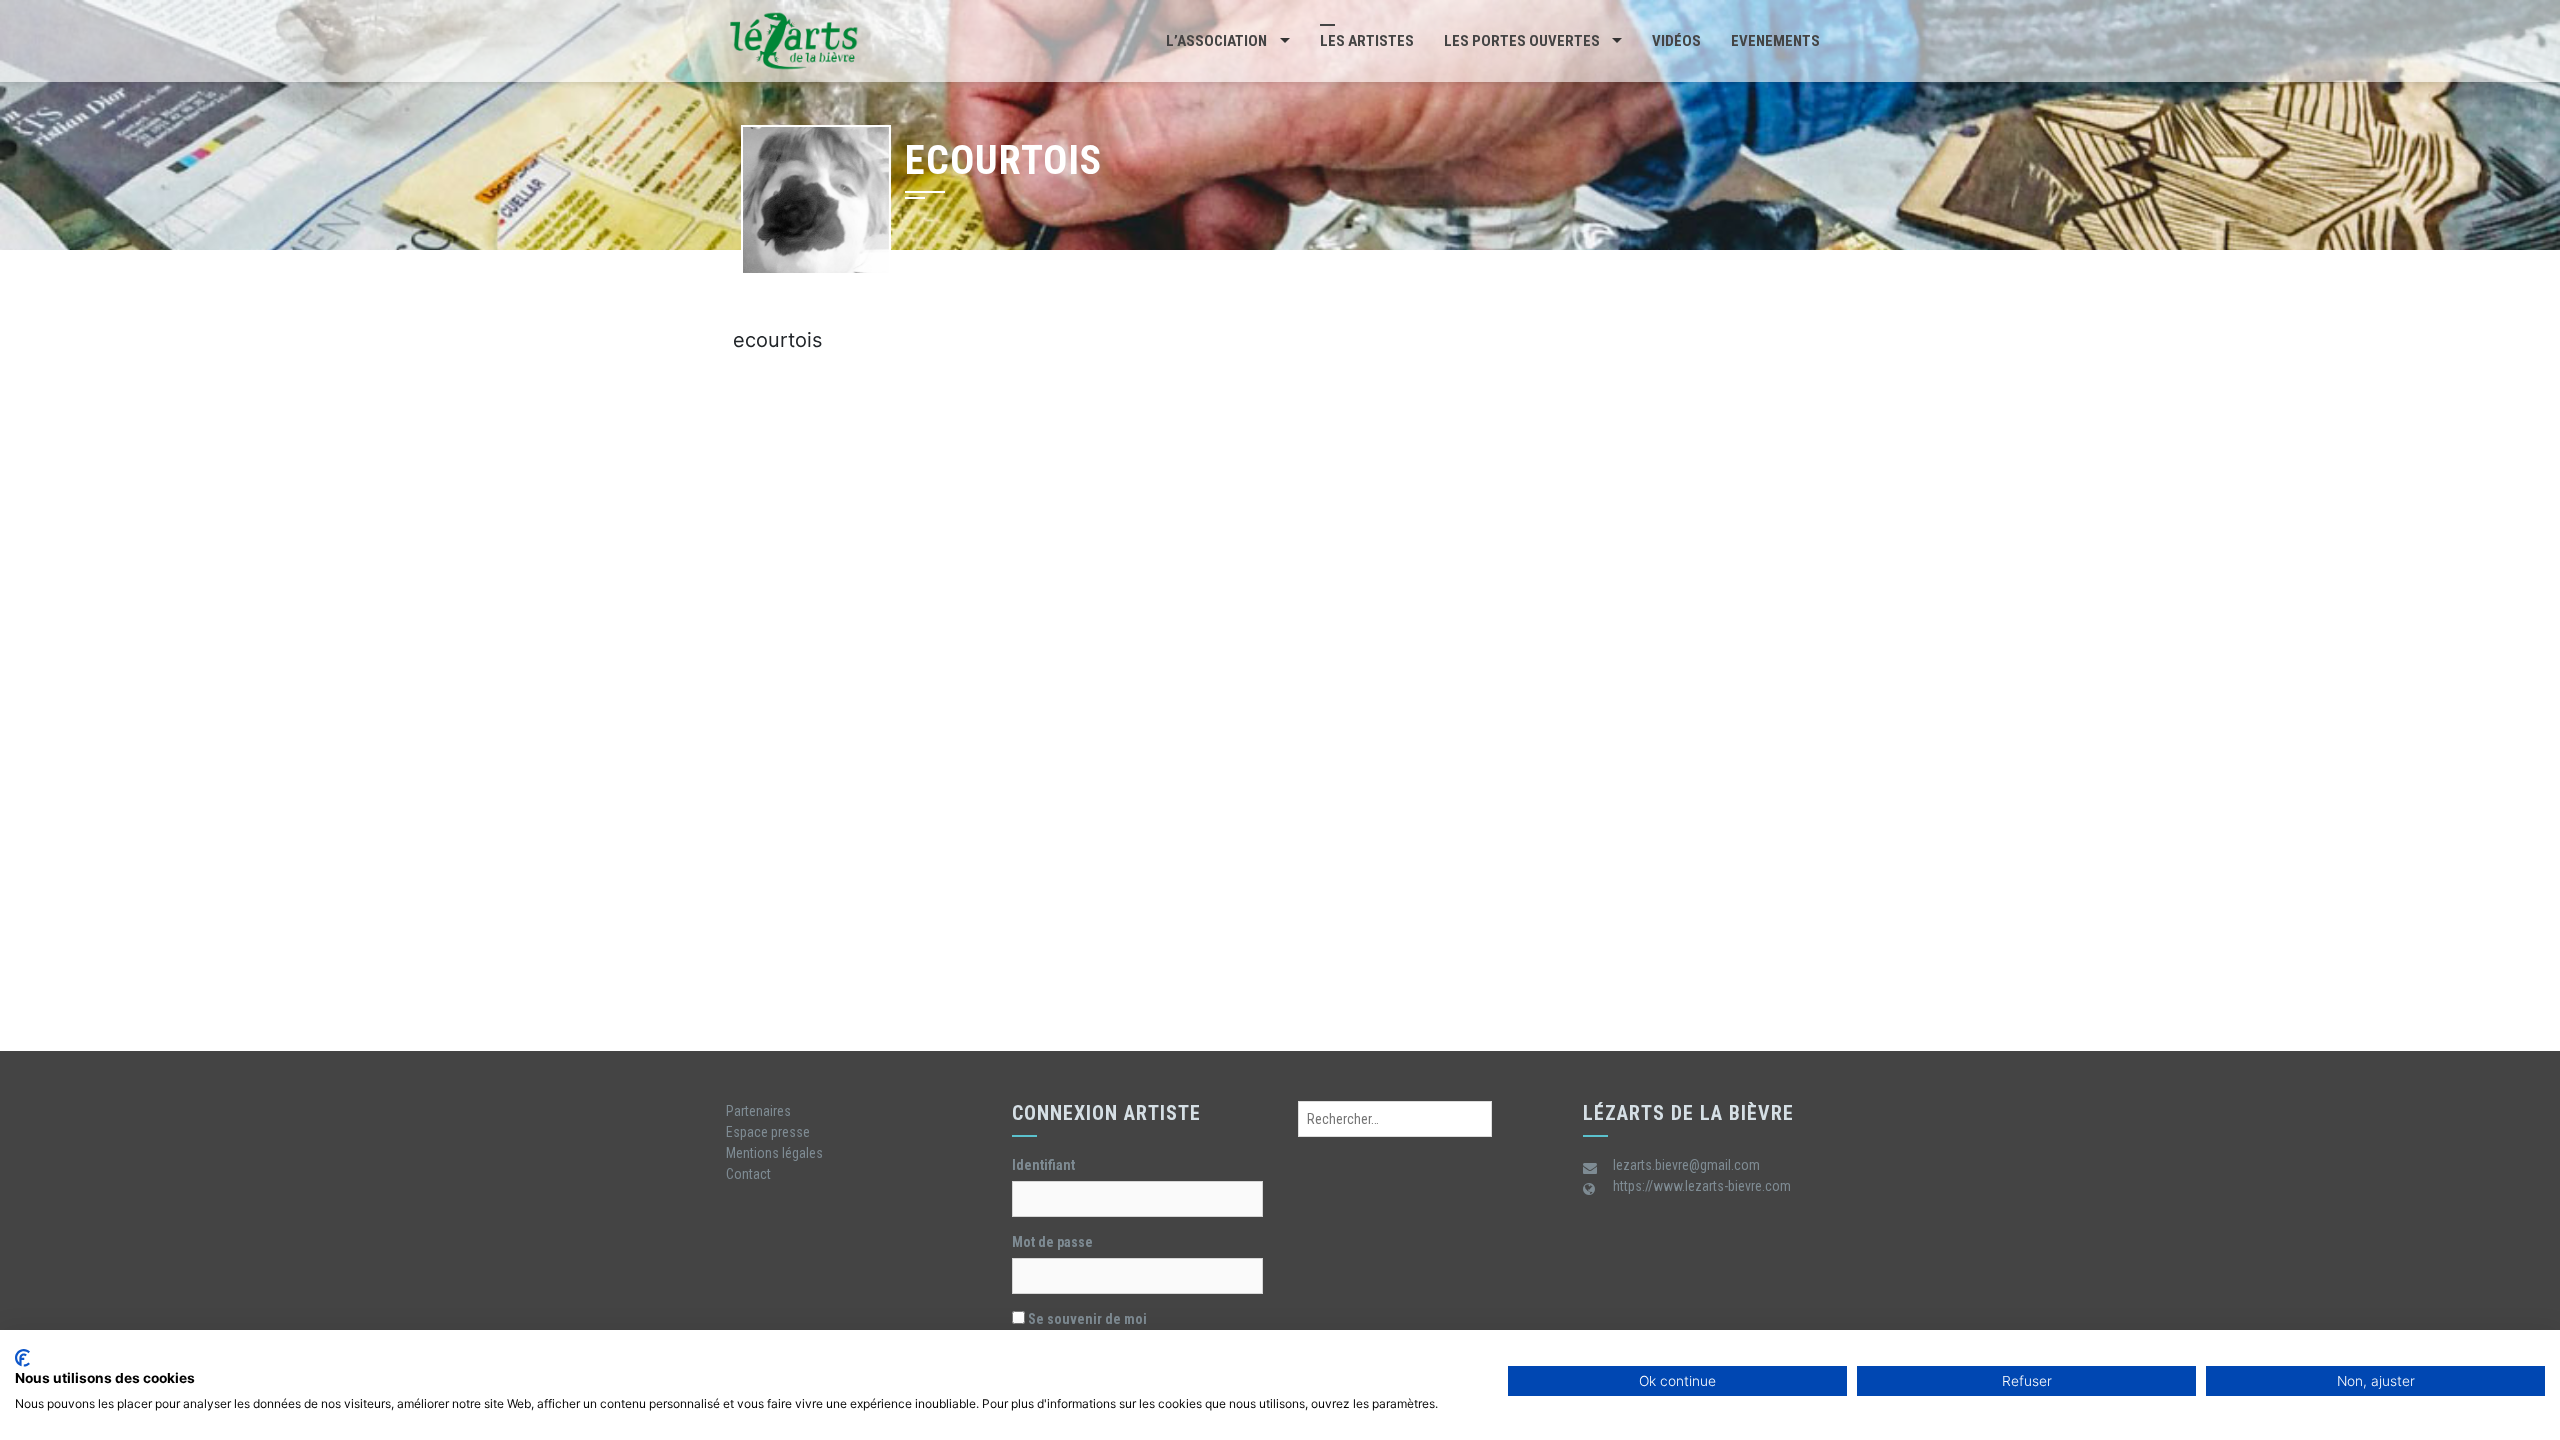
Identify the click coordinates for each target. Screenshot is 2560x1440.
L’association (1216, 41)
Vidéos (1676, 41)
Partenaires (758, 1111)
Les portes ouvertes (1522, 41)
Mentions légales (774, 1153)
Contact (748, 1174)
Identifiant (1043, 1165)
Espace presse (768, 1132)
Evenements (1775, 41)
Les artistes (1367, 41)
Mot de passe (1052, 1242)
